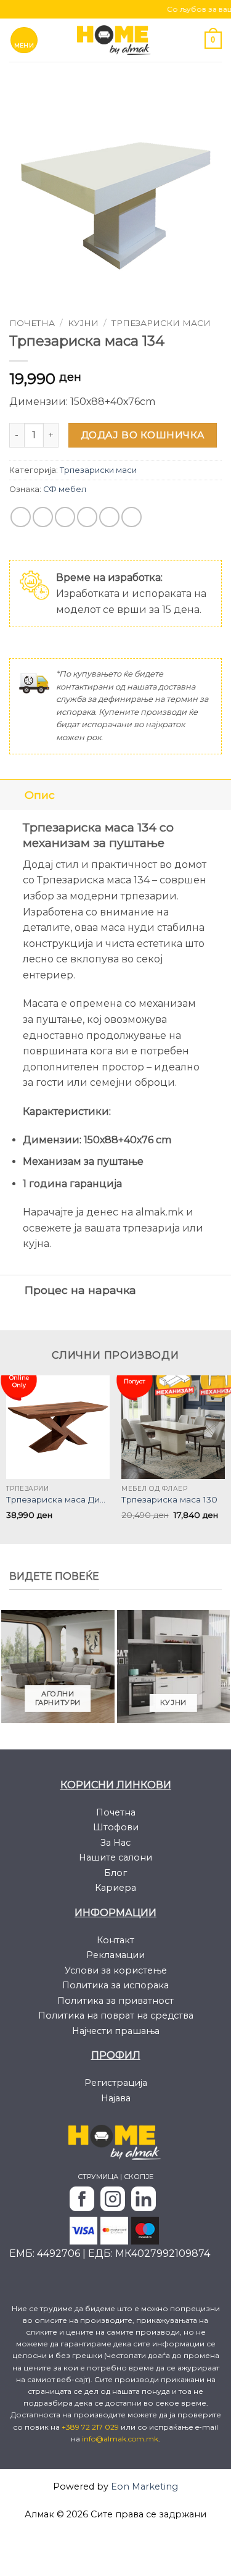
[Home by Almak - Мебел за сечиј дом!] (116, 40)
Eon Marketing (144, 2486)
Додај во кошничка (143, 435)
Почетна (32, 323)
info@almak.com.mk (120, 2439)
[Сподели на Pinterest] (109, 517)
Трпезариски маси (161, 323)
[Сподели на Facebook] (43, 517)
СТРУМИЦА (98, 2177)
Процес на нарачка (80, 1290)
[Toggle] (12, 795)
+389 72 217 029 (91, 2427)
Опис (40, 795)
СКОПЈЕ (139, 2177)
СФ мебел (65, 489)
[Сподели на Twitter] (65, 517)
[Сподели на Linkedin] (132, 517)
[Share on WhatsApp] (21, 517)
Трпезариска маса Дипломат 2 (58, 1499)
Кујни (83, 323)
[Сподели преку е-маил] (87, 517)
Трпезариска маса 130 (169, 1499)
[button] (24, 40)
